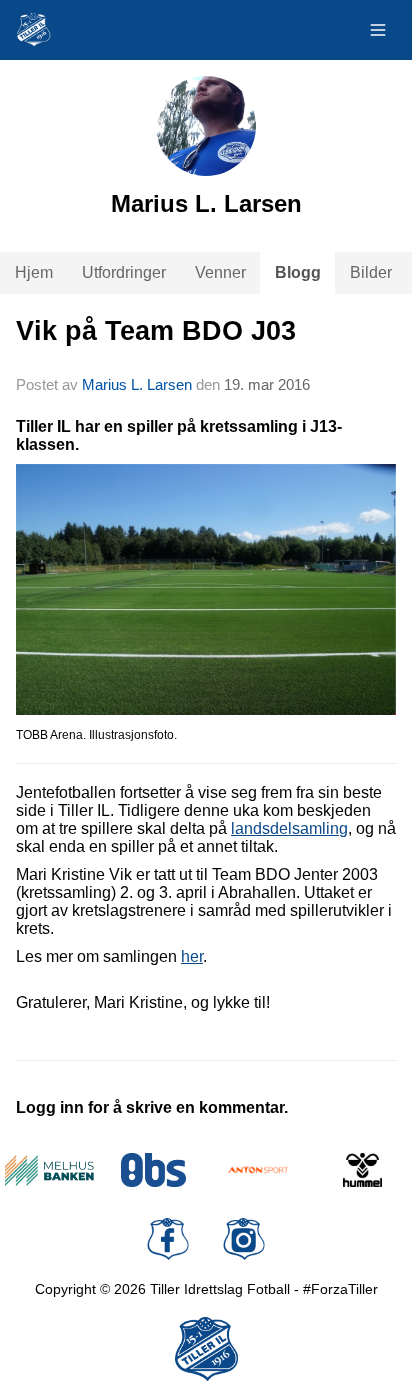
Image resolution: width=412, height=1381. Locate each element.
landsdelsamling (289, 828)
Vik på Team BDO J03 (156, 331)
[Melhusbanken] (49, 1170)
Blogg (298, 272)
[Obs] (154, 1170)
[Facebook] (168, 1239)
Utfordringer (124, 272)
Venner (220, 272)
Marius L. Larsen (137, 384)
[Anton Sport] (258, 1170)
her (192, 956)
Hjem (34, 272)
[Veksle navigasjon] (378, 30)
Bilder (371, 272)
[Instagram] (244, 1239)
